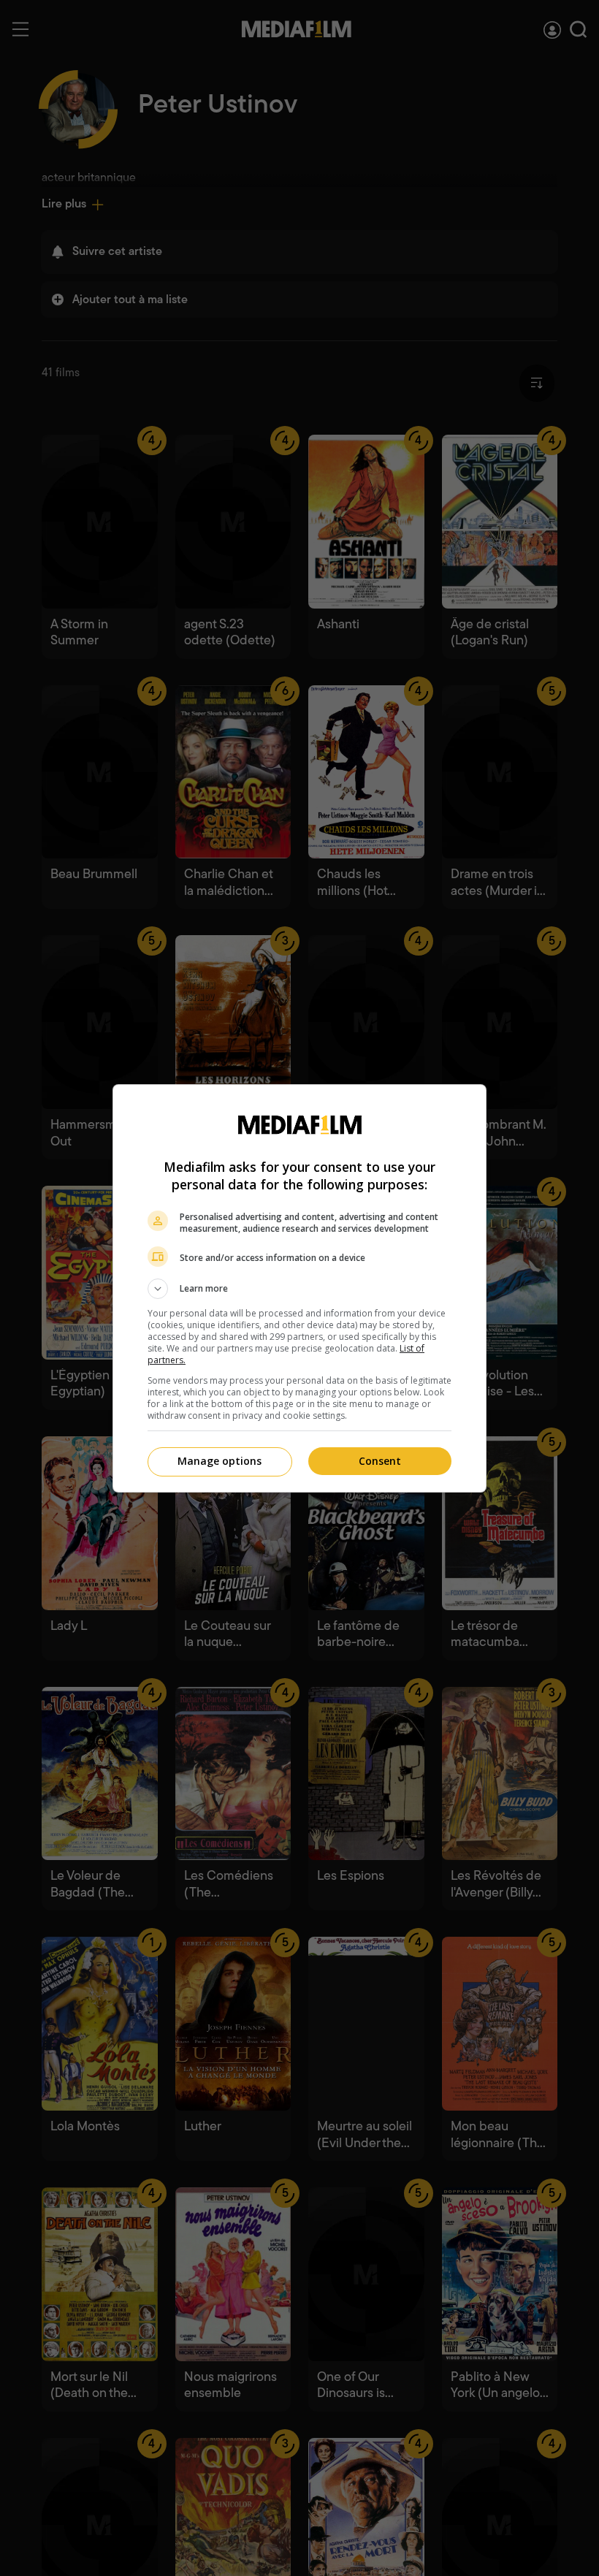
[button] (299, 1289)
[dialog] (299, 1288)
